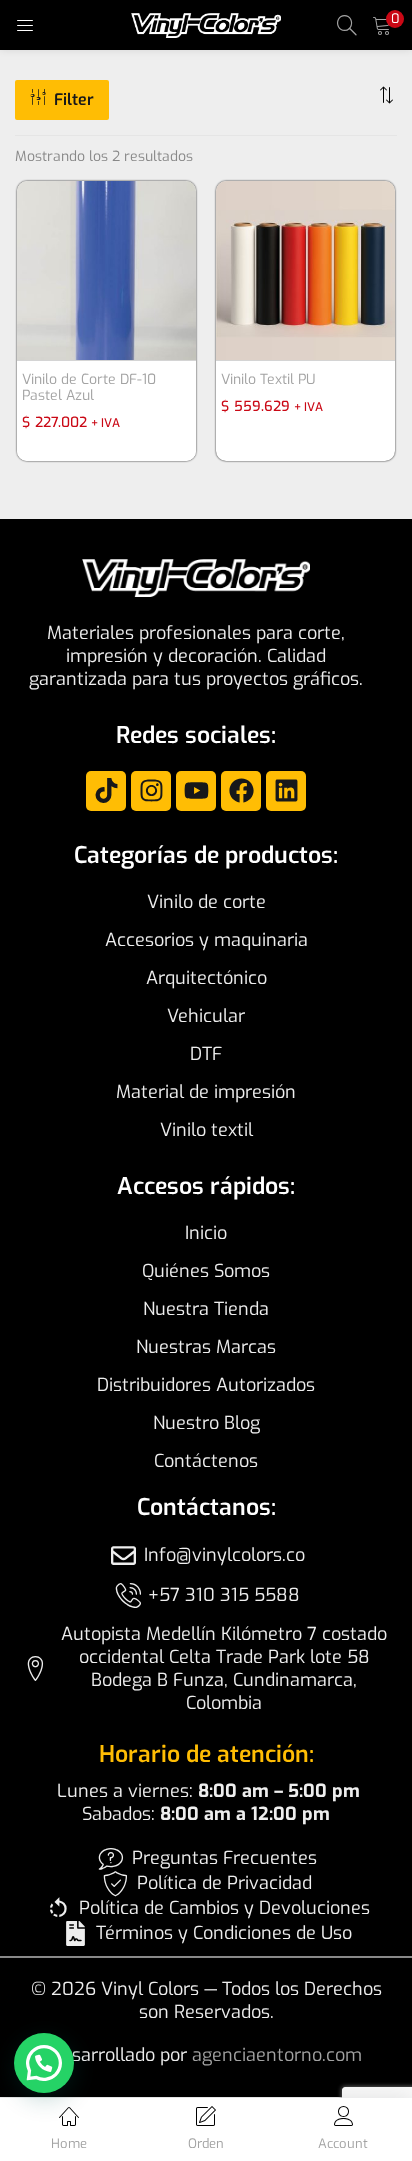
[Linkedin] (286, 791)
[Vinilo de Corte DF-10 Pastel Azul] (106, 269)
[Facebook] (241, 791)
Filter (74, 99)
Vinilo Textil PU (268, 380)
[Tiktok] (106, 791)
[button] (382, 25)
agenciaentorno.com (277, 2055)
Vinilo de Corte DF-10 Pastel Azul (89, 388)
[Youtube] (196, 791)
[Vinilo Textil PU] (305, 269)
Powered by (71, 2111)
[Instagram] (151, 791)
